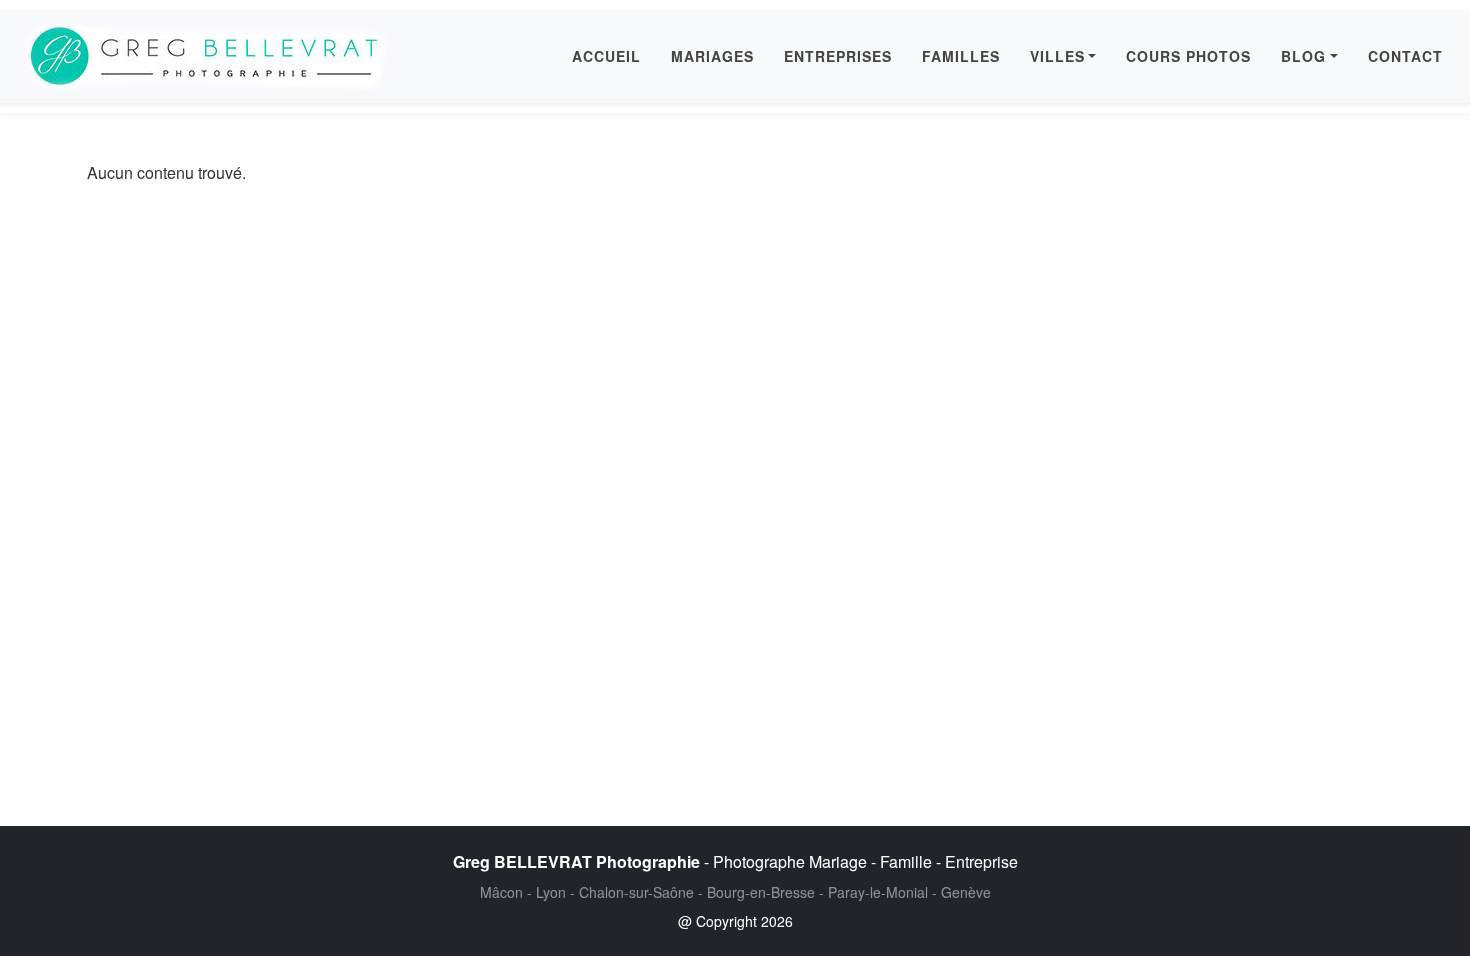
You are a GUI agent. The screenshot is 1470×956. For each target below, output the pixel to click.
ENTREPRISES (838, 56)
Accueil (606, 56)
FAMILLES (961, 56)
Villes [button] (1057, 56)
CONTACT (1405, 56)
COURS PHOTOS (1188, 56)
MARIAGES (712, 56)
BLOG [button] (1303, 56)
